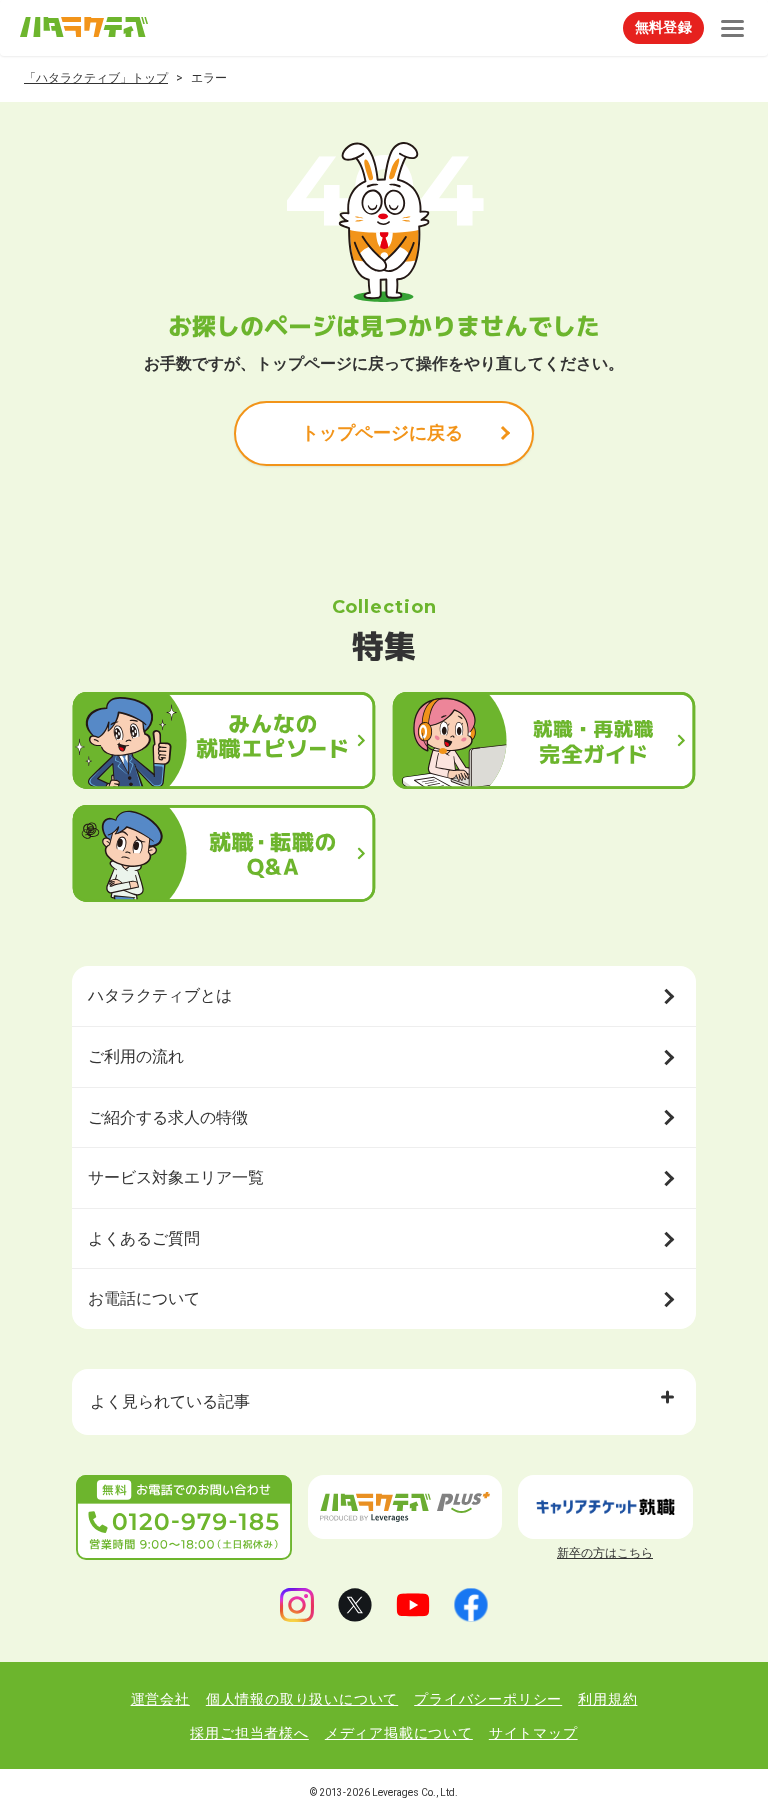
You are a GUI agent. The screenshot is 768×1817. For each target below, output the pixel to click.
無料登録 (663, 27)
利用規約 (607, 1699)
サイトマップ (533, 1733)
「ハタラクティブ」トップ (96, 78)
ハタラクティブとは (160, 995)
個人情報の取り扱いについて (302, 1699)
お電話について (144, 1298)
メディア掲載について (399, 1733)
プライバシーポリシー (488, 1699)
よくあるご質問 (144, 1238)
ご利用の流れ (136, 1056)
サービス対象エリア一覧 (176, 1177)
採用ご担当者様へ (249, 1733)
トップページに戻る (382, 432)
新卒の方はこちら (605, 1553)
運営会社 (160, 1699)
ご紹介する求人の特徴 (168, 1117)
